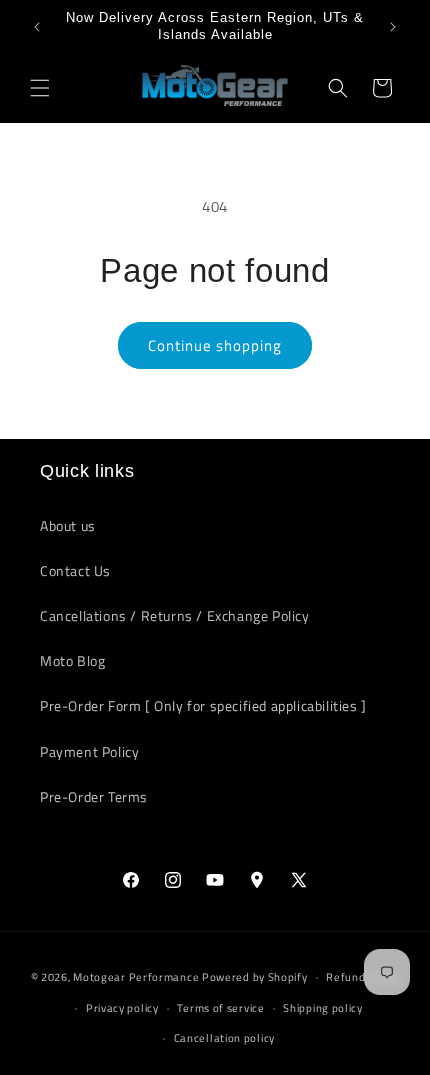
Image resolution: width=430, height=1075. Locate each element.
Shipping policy (323, 1008)
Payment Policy (89, 751)
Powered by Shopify (255, 977)
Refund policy (362, 977)
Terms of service (220, 1008)
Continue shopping (215, 345)
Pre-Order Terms (94, 796)
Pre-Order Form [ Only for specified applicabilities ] (203, 705)
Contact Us (75, 570)
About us (68, 525)
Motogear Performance (136, 977)
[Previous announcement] (37, 27)
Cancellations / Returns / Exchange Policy (175, 615)
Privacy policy (122, 1008)
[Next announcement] (393, 27)
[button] (40, 88)
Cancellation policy (224, 1038)
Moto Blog (72, 660)
